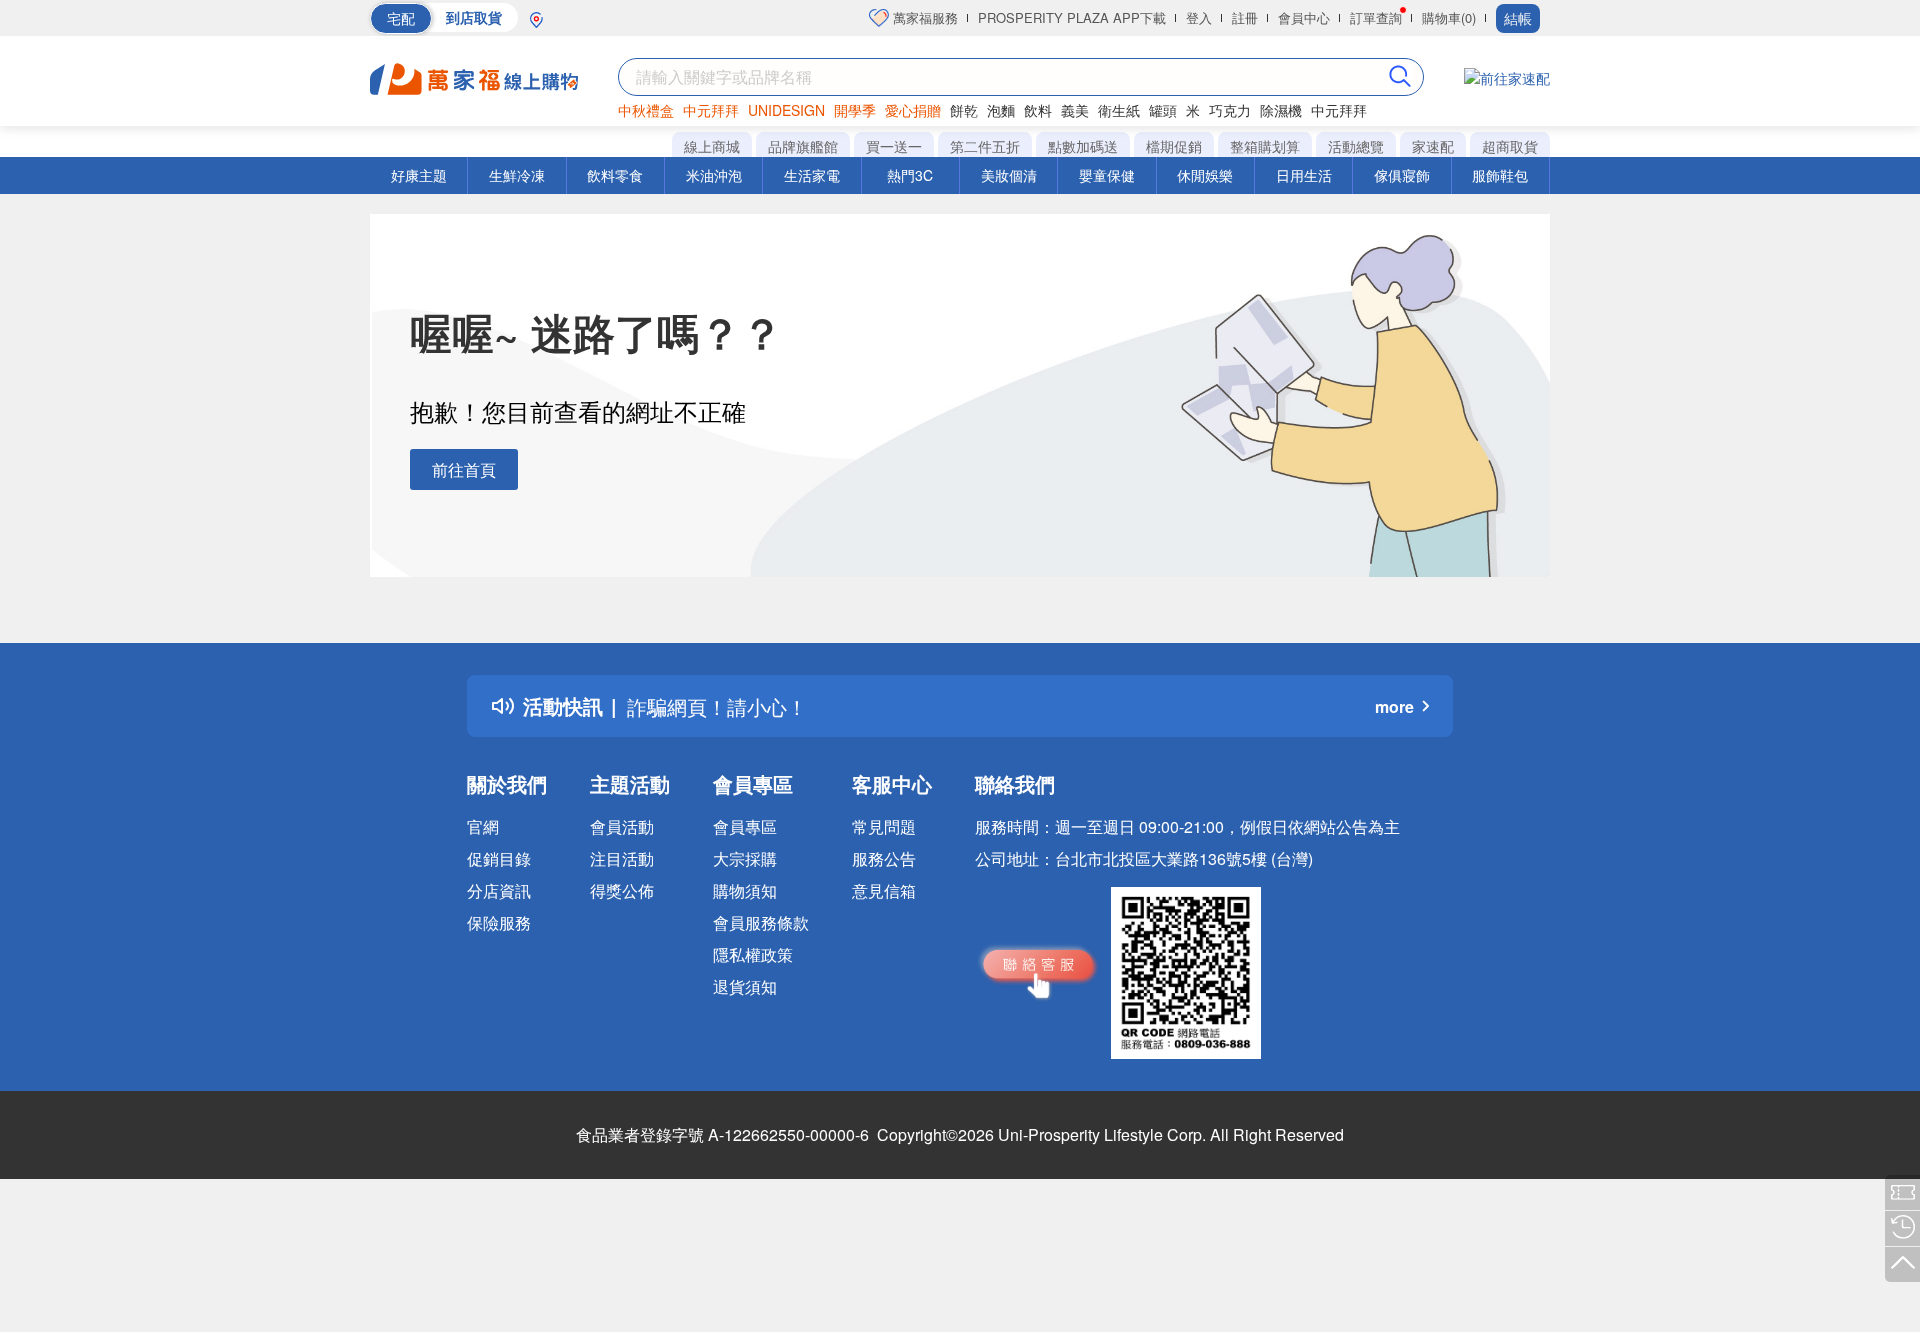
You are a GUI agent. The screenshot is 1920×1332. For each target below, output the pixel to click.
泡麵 (1001, 110)
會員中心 (1304, 17)
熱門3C (910, 175)
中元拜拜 (711, 110)
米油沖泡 (714, 175)
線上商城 (712, 146)
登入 (1199, 17)
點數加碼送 (1083, 146)
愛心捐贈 (913, 110)
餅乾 (964, 110)
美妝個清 (1009, 175)
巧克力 (1230, 110)
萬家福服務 (923, 17)
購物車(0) (1449, 17)
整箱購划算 (1265, 146)
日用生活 (1304, 175)
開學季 (855, 110)
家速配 (1433, 146)
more (1394, 706)
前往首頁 (464, 469)
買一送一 (894, 146)
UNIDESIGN (786, 110)
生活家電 (812, 175)
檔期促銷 (1174, 146)
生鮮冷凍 (517, 175)
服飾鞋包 (1500, 175)
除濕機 (1281, 110)
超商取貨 (1510, 146)
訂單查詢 (1376, 17)
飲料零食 (615, 175)
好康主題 (419, 175)
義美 (1075, 110)
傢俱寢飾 (1402, 175)
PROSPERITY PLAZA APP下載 (1072, 17)
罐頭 (1163, 110)
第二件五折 (985, 146)
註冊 (1245, 17)
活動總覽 (1356, 146)
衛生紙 (1119, 110)
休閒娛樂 (1205, 175)
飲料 (1038, 110)
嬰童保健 (1107, 175)
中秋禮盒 (646, 110)
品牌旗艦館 (803, 146)
